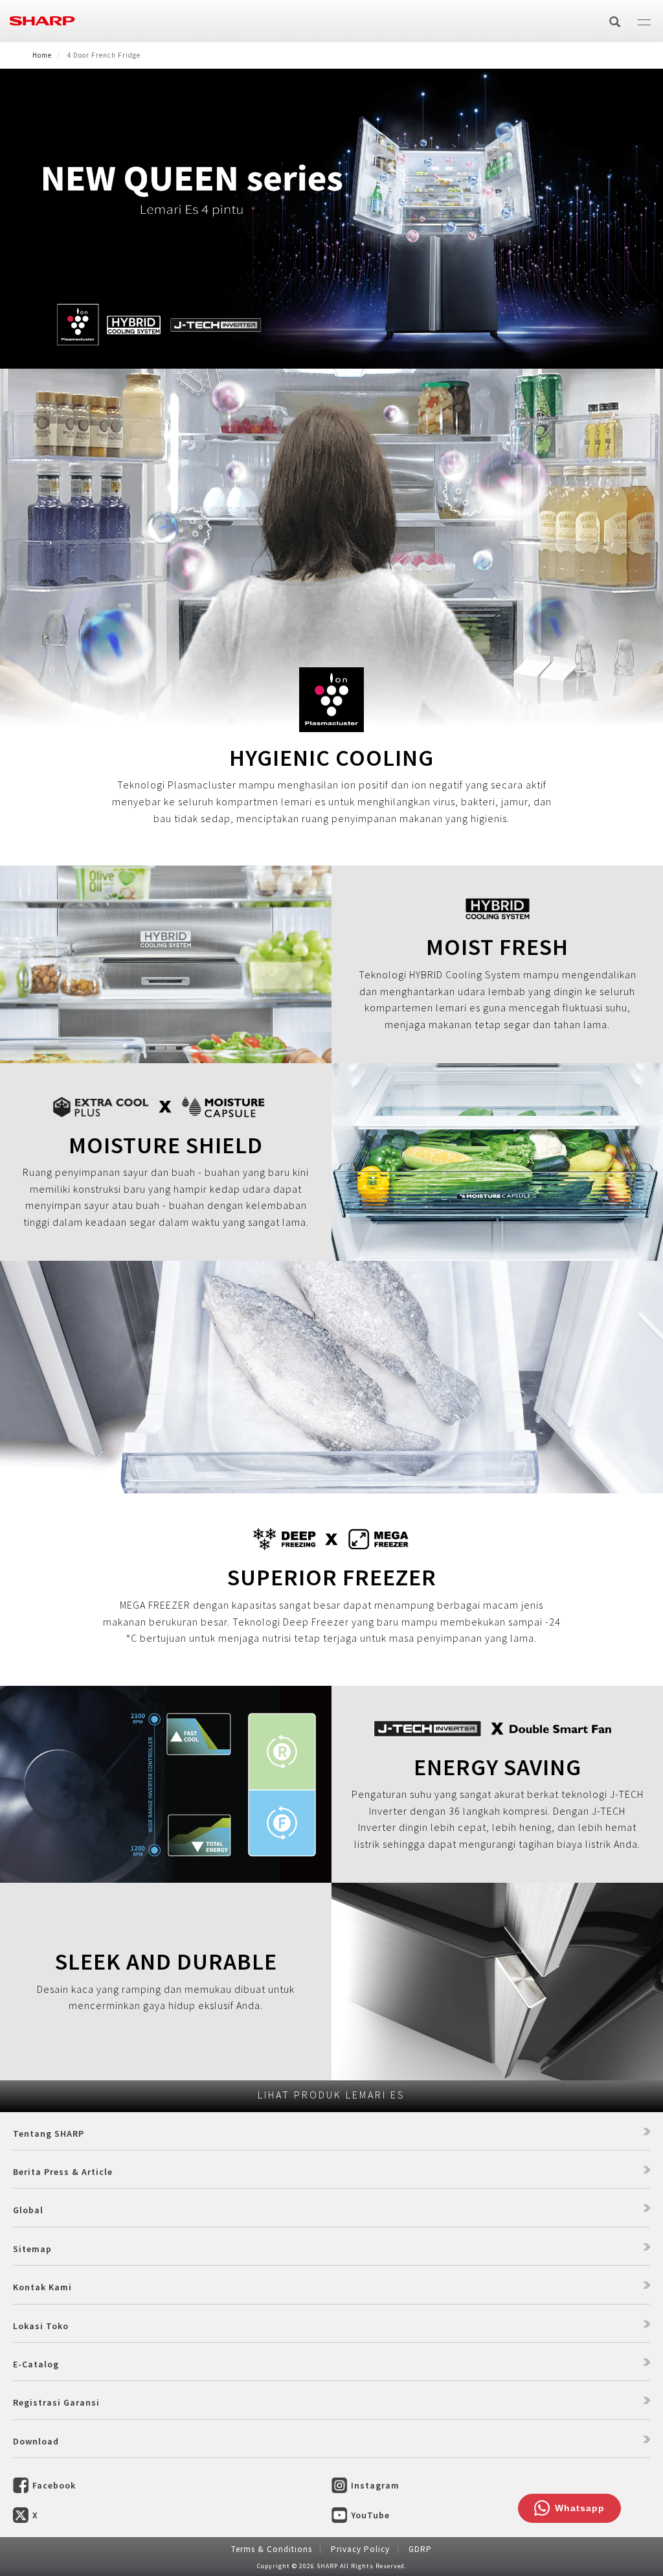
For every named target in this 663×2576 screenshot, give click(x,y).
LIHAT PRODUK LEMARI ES (331, 2095)
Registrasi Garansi (56, 2402)
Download (36, 2441)
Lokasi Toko (41, 2326)
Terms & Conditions (272, 2549)
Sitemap (32, 2249)
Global (28, 2210)
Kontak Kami (42, 2287)
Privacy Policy (360, 2549)
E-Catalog (36, 2364)
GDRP (420, 2549)
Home (42, 55)
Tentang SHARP (49, 2133)
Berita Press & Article (63, 2172)
